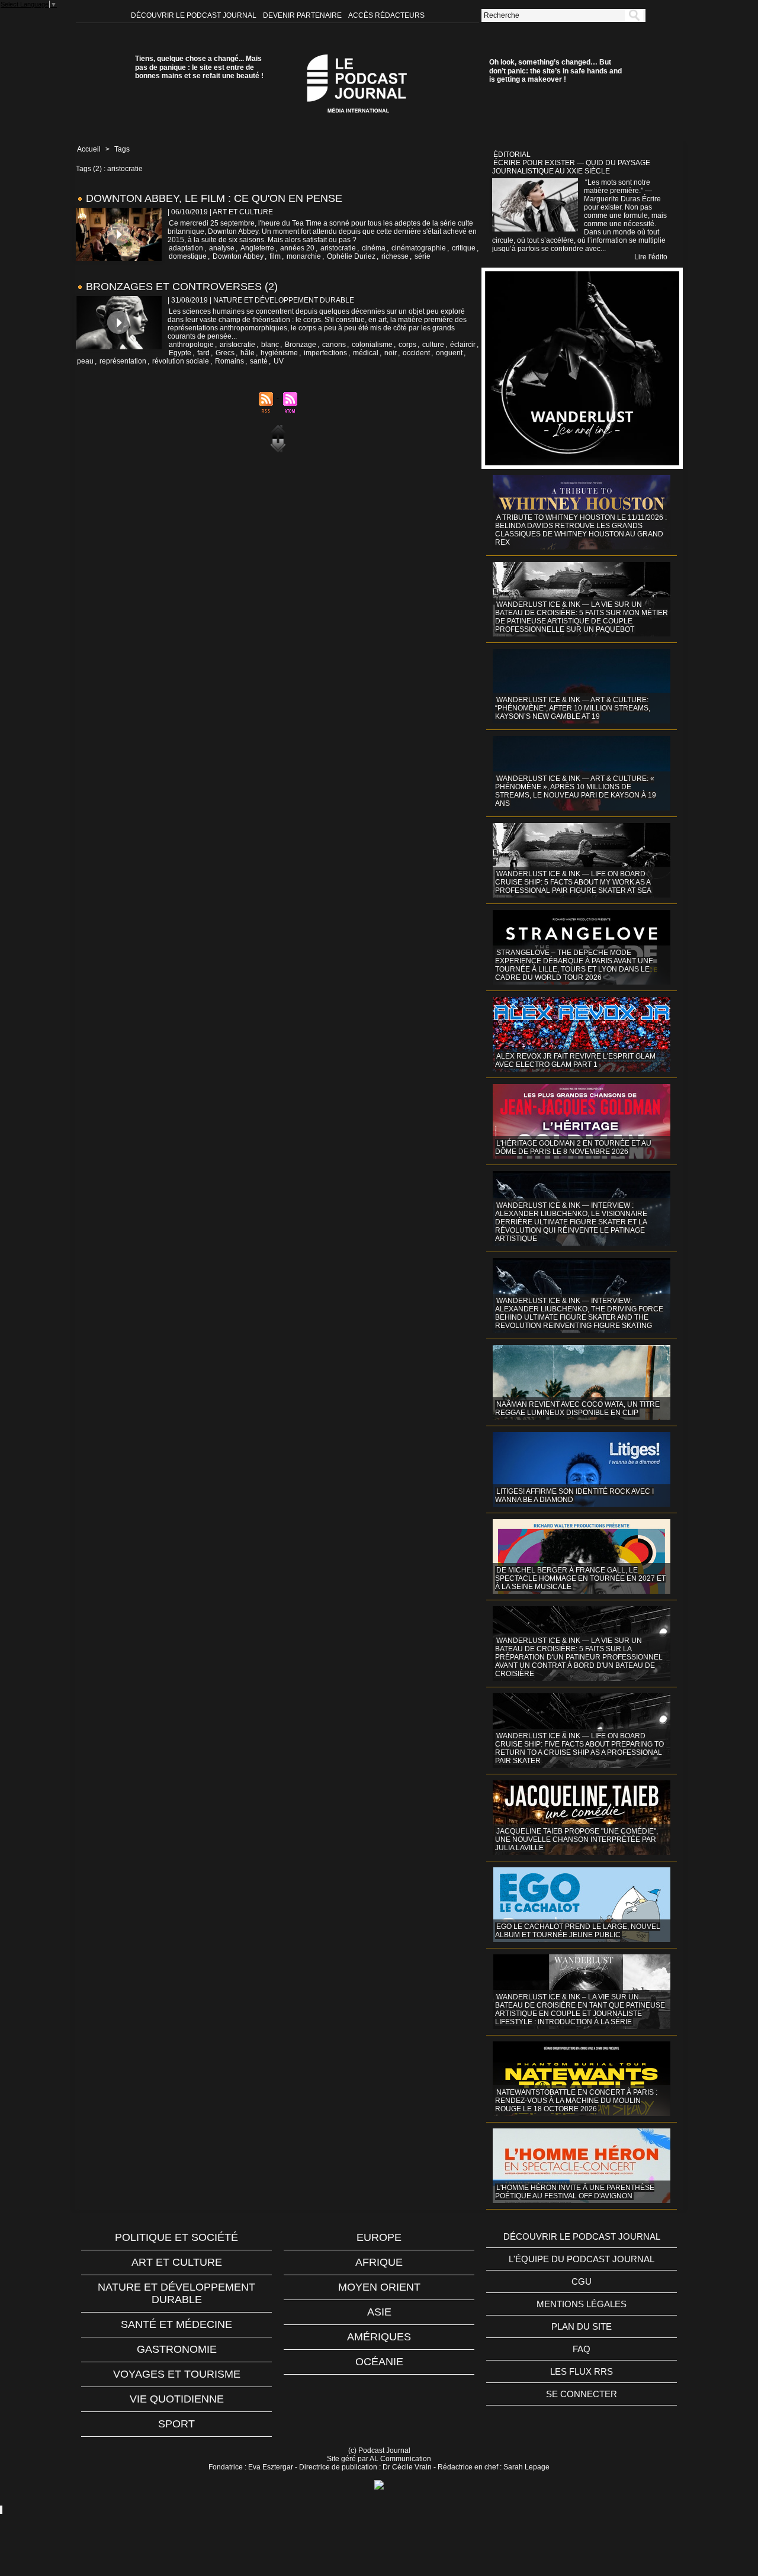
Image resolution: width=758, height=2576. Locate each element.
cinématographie (419, 248)
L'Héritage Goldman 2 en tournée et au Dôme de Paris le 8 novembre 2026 (573, 1147)
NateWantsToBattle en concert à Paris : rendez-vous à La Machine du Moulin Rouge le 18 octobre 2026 (576, 2101)
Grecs (225, 353)
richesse (395, 256)
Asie (379, 2312)
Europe (379, 2237)
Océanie (379, 2362)
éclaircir (463, 345)
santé (259, 361)
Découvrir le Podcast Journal (195, 15)
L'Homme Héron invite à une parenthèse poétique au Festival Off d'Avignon (575, 2192)
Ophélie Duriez (351, 256)
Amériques (379, 2337)
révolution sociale (181, 361)
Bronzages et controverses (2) (182, 287)
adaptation (186, 248)
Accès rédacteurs (386, 15)
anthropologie (191, 345)
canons (334, 345)
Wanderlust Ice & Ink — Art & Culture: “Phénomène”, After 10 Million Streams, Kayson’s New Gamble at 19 (573, 708)
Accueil (89, 149)
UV (279, 361)
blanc (270, 345)
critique (464, 248)
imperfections (325, 353)
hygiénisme (279, 353)
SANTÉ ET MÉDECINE (176, 2324)
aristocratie (338, 248)
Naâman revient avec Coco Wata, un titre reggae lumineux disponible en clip (577, 1408)
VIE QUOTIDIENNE (177, 2399)
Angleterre (257, 248)
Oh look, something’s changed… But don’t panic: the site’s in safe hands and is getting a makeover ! (555, 71)
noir (391, 353)
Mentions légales (582, 2304)
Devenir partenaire (303, 15)
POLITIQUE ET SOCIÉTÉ (176, 2237)
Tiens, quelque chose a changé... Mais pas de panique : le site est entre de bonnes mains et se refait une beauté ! (199, 67)
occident (416, 353)
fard (203, 353)
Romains (229, 361)
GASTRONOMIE (177, 2349)
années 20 (297, 248)
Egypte (180, 353)
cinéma (374, 248)
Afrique (379, 2262)
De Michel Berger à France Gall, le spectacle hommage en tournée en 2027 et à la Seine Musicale (580, 1578)
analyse (222, 248)
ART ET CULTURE (177, 2262)
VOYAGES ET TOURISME (177, 2374)
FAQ (582, 2349)
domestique (188, 256)
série (423, 256)
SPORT (176, 2424)
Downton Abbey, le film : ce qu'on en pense (214, 198)
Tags (122, 149)
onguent (449, 353)
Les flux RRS (582, 2371)
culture (433, 345)
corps (407, 345)
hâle (248, 353)
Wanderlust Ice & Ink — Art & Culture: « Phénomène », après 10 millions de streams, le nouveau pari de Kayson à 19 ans (576, 791)
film (275, 256)
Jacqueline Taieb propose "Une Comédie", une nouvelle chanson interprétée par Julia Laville (576, 1839)
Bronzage (301, 345)
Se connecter (582, 2394)
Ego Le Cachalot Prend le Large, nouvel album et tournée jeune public (578, 1931)
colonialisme (372, 345)
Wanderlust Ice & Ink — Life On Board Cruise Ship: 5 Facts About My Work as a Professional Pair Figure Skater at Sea (573, 882)
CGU (582, 2281)
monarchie (304, 256)
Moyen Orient (379, 2287)
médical (366, 353)
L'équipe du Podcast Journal (582, 2259)
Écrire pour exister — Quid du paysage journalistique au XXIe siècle (571, 167)
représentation (123, 361)
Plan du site (582, 2326)
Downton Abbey (238, 256)
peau (85, 361)
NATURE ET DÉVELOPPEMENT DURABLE (176, 2293)
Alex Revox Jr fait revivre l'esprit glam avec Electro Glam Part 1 (575, 1060)
